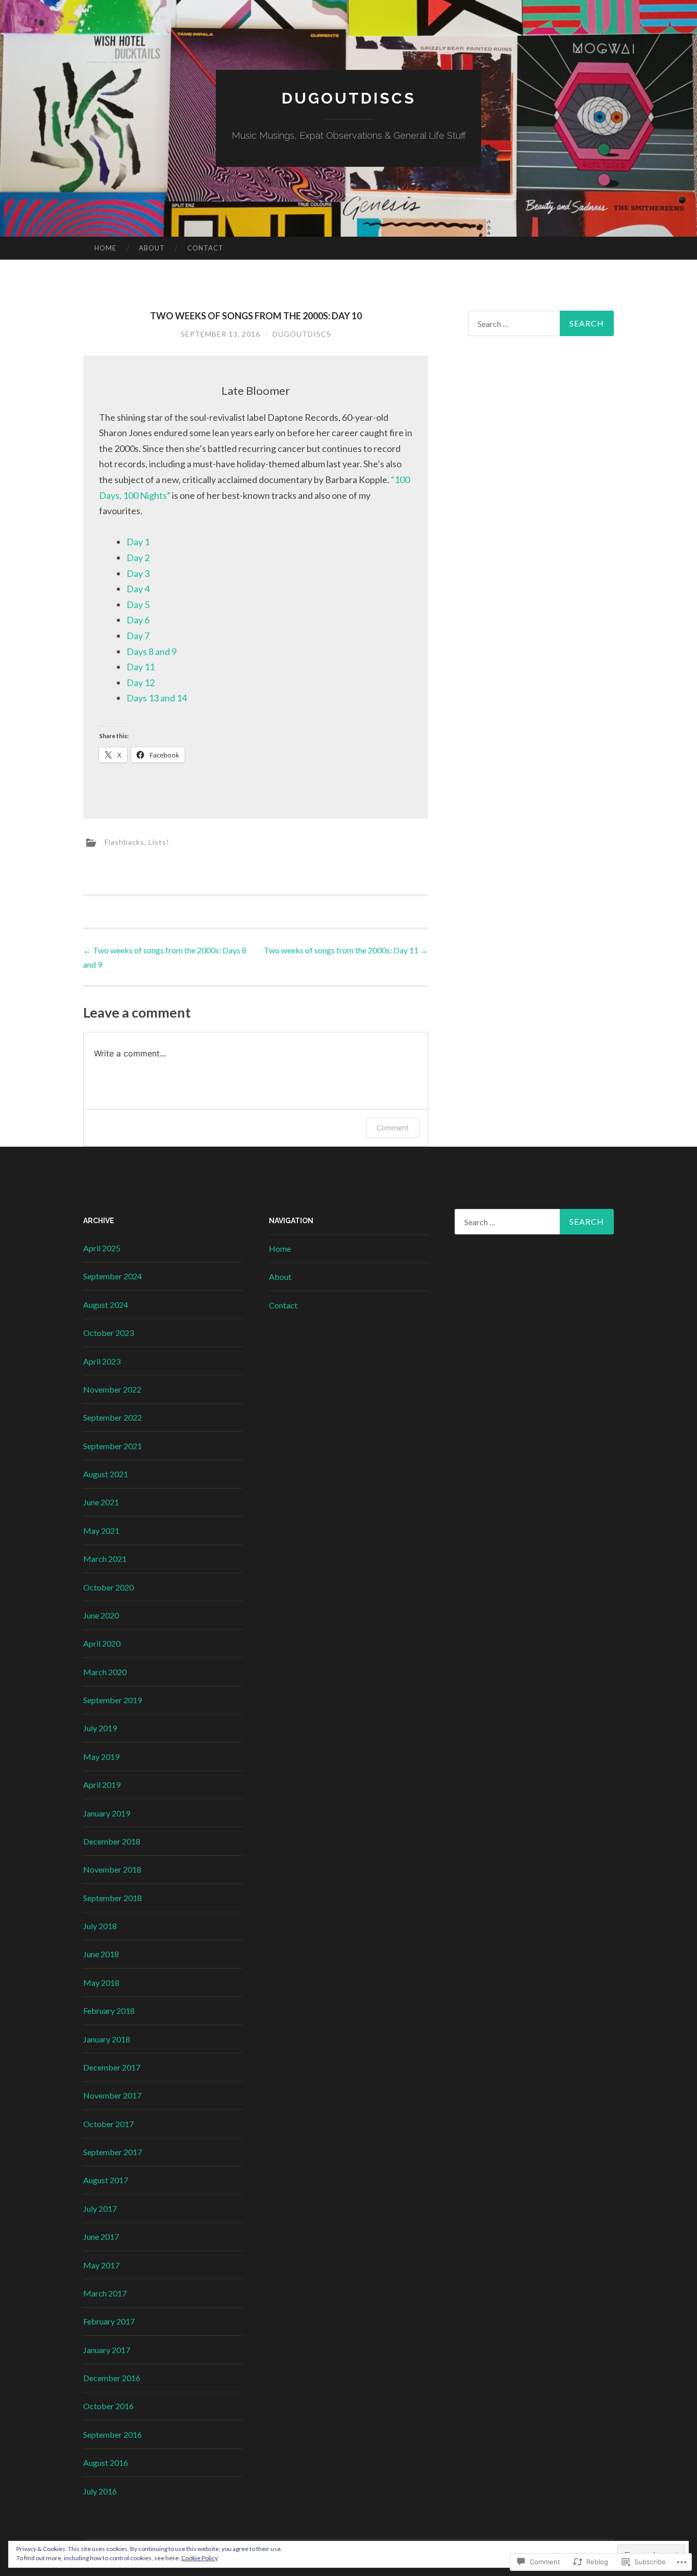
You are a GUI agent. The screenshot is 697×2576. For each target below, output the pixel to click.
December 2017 (112, 2067)
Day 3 (138, 573)
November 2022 (112, 1389)
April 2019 (102, 1785)
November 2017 (112, 2095)
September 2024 (113, 1276)
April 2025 (102, 1248)
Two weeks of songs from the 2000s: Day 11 (346, 950)
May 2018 (101, 1982)
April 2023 (102, 1361)
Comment (393, 1128)
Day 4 (138, 589)
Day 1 (138, 542)
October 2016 (108, 2406)
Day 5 (138, 604)
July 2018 (100, 1926)
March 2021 (105, 1559)
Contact (205, 248)
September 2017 (113, 2152)
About (152, 248)
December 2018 (112, 1841)
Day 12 (141, 683)
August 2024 (106, 1305)
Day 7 (138, 636)
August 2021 (106, 1474)
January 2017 (107, 2350)
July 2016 (100, 2491)
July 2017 (100, 2208)
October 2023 (108, 1333)
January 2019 (107, 1813)
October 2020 (108, 1587)
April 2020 (102, 1643)
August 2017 (106, 2180)
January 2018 (107, 2039)
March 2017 (105, 2293)
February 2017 (109, 2321)
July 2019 (100, 1728)
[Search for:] (541, 323)
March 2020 (105, 1672)
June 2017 (101, 2237)
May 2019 (101, 1757)
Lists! (159, 842)
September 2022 (113, 1417)
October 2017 (108, 2124)
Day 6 (138, 620)
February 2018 (109, 2011)
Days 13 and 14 (157, 698)
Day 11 (141, 667)
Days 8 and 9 (152, 651)
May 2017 (101, 2265)
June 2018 (101, 1954)
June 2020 (101, 1615)
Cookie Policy (200, 2558)
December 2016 (112, 2378)
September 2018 (113, 1898)
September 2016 (113, 2434)
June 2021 (101, 1502)
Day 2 (138, 558)
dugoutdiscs (349, 98)
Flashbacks (125, 842)
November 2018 (112, 1869)
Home (105, 248)
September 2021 (113, 1446)
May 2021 (101, 1531)
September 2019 (113, 1700)
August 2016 (106, 2463)
